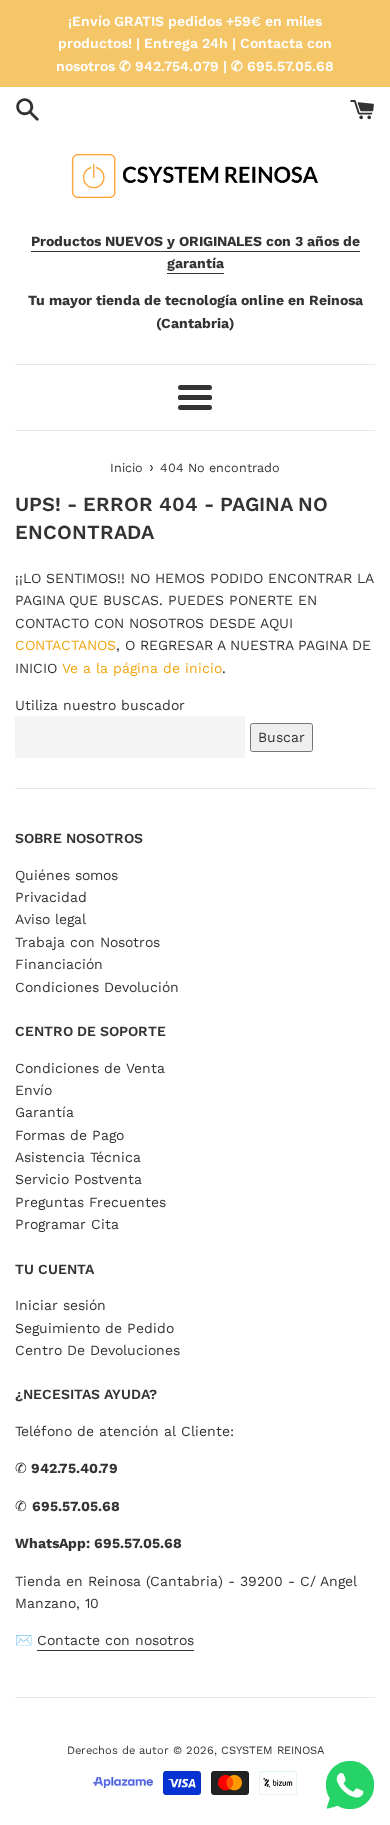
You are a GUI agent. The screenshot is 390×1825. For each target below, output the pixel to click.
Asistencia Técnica (78, 1157)
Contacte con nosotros (115, 1640)
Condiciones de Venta (90, 1068)
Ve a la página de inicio (142, 668)
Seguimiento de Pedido (94, 1328)
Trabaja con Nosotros (87, 942)
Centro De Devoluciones (97, 1350)
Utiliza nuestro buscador (100, 705)
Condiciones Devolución (97, 987)
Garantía (44, 1112)
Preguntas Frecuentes (90, 1202)
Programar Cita (67, 1224)
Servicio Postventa (78, 1179)
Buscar (281, 737)
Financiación (59, 964)
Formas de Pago (69, 1135)
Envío (33, 1090)
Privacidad (51, 897)
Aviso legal (50, 919)
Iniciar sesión (60, 1305)
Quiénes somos (66, 875)
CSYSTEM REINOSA (272, 1750)
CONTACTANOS (65, 645)
